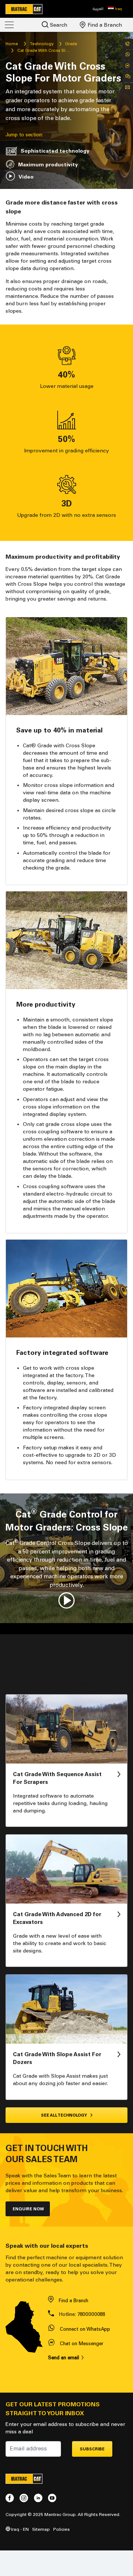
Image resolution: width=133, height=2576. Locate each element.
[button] (115, 9)
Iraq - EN (19, 2529)
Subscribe (92, 2449)
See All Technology (64, 2115)
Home (12, 44)
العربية (98, 9)
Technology (42, 44)
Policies (62, 2529)
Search (58, 25)
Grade (71, 44)
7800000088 (91, 2314)
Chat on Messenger (82, 2344)
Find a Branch (104, 25)
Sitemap (41, 2529)
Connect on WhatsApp (85, 2329)
